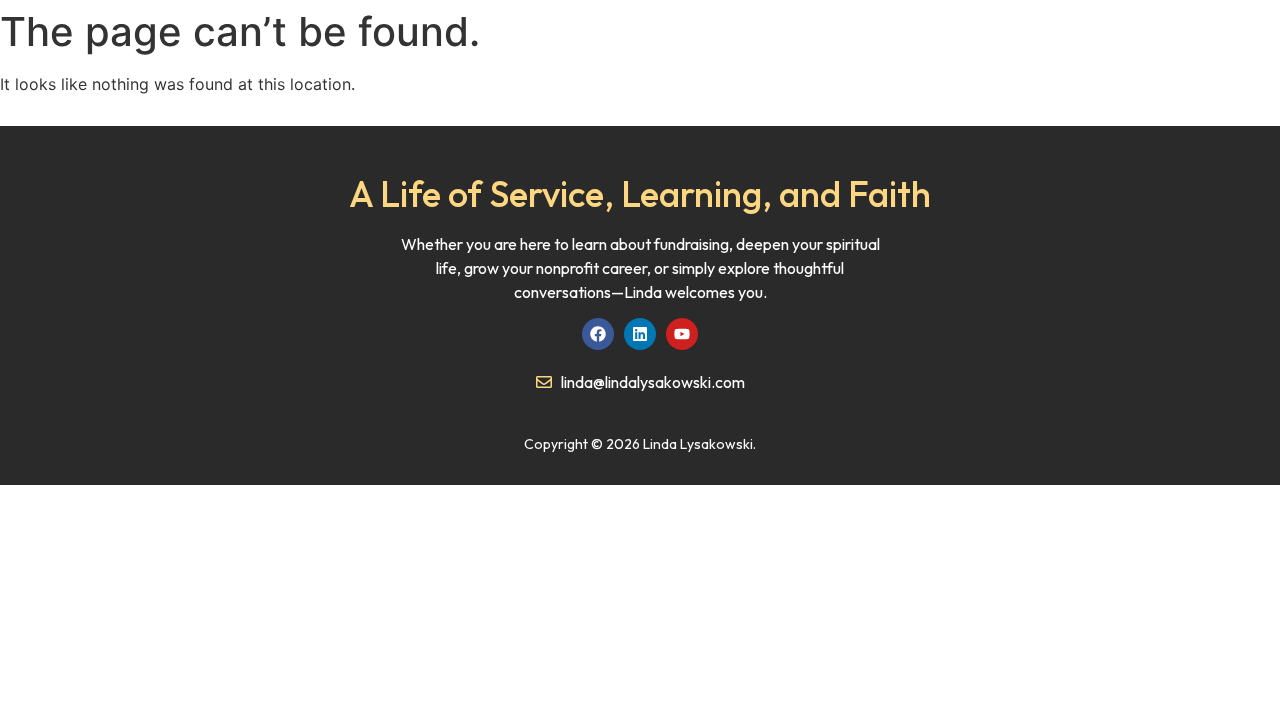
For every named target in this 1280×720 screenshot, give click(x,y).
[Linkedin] (640, 334)
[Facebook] (598, 334)
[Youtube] (682, 334)
